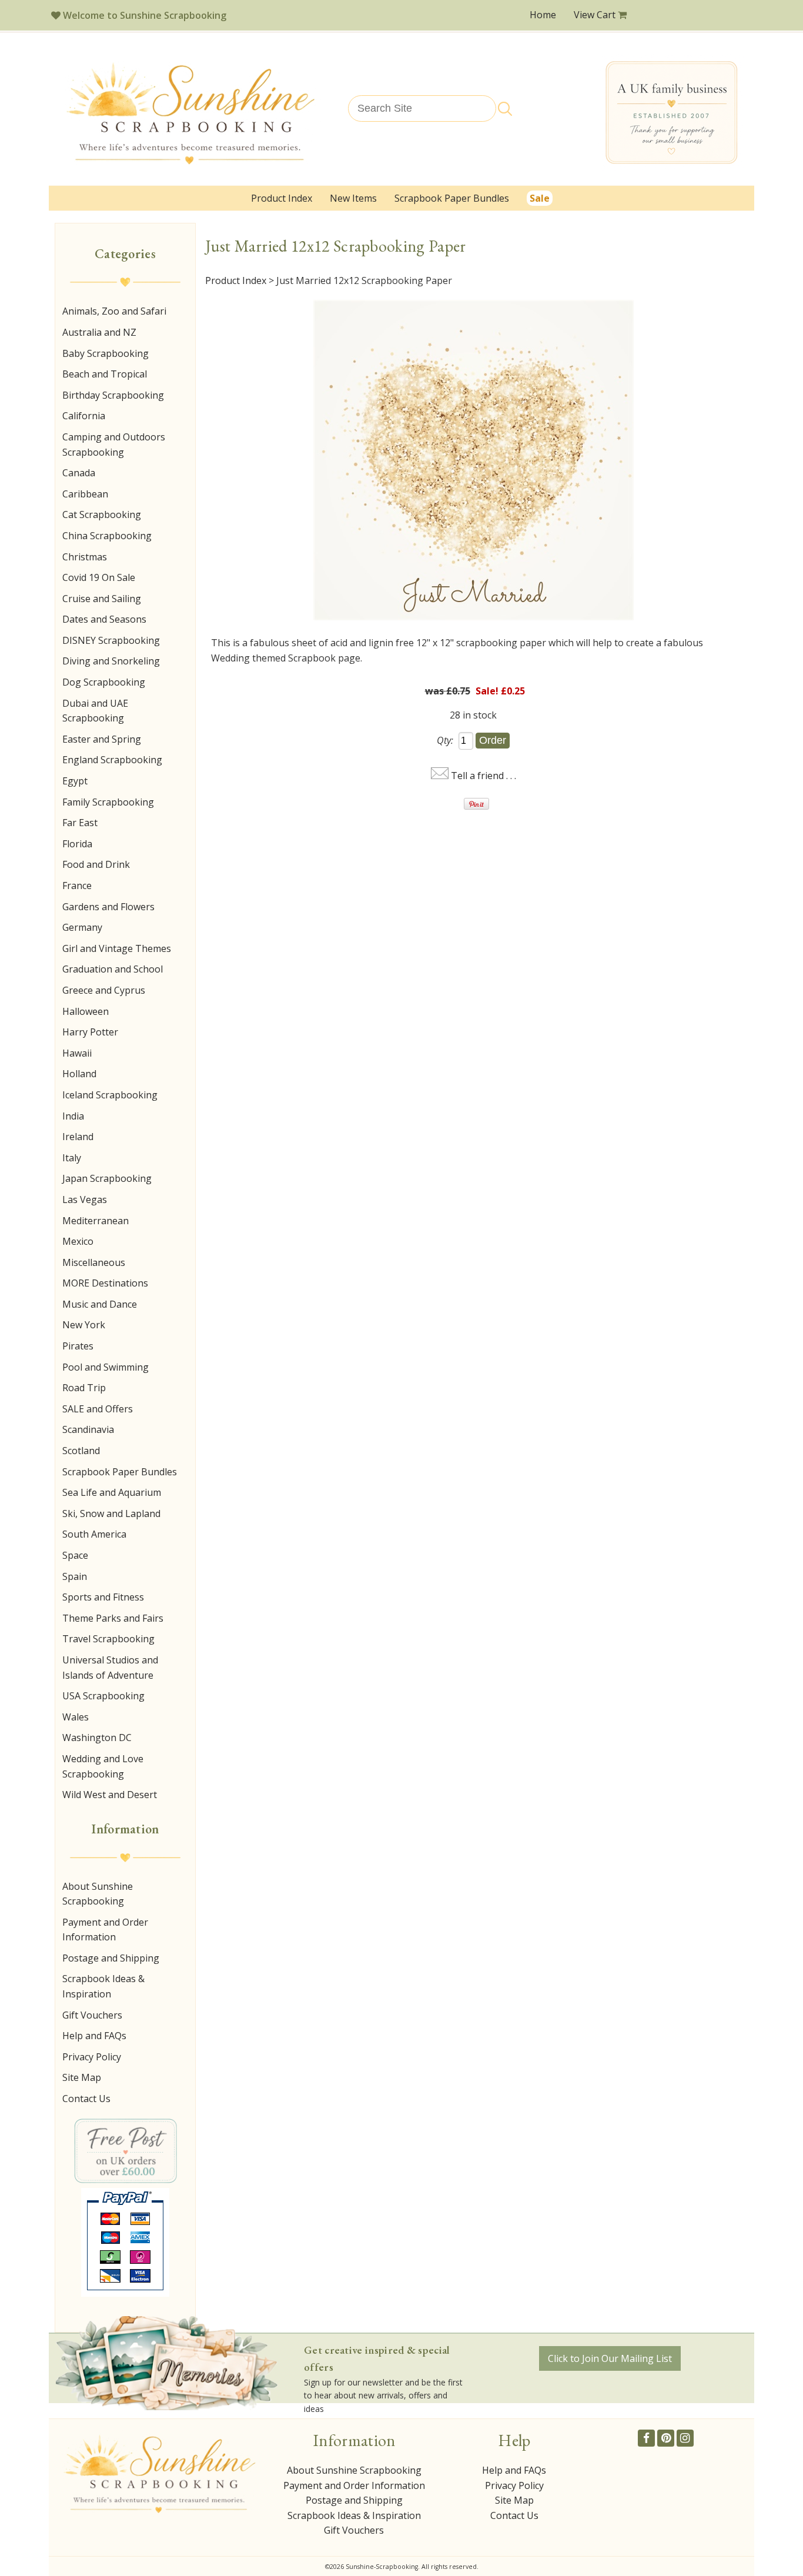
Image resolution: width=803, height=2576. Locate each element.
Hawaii (77, 1053)
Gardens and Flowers (108, 907)
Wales (76, 1717)
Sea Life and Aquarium (112, 1492)
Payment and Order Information (105, 1930)
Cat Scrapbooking (102, 514)
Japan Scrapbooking (107, 1178)
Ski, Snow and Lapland (111, 1513)
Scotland (81, 1451)
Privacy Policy (92, 2057)
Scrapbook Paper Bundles (452, 198)
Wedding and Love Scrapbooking (103, 1766)
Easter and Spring (102, 739)
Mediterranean (96, 1221)
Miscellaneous (94, 1262)
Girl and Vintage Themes (117, 948)
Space (75, 1555)
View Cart (596, 15)
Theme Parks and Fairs (113, 1618)
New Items (353, 198)
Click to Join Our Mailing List (610, 2358)
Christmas (85, 557)
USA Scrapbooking (103, 1696)
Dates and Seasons (104, 619)
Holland (79, 1074)
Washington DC (97, 1738)
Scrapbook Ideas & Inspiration (103, 1986)
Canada (79, 473)
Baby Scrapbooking (106, 353)
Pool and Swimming (106, 1367)
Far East (80, 823)
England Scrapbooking (112, 760)
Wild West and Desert (110, 1795)
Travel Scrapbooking (108, 1639)
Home (543, 15)
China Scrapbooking (107, 536)
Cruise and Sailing (102, 599)
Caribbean (85, 494)
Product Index (282, 198)
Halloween (86, 1011)
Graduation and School (113, 969)
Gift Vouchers (92, 2015)
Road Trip (84, 1388)
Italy (72, 1158)
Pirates (78, 1346)
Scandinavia (88, 1429)
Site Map (82, 2077)
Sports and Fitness (103, 1597)
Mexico (78, 1241)
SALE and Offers (98, 1409)
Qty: (445, 740)
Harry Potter (90, 1032)
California (84, 416)
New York (84, 1325)
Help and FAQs (94, 2036)
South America (94, 1534)
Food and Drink (96, 864)
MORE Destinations (105, 1283)
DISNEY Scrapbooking (111, 640)
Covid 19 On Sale (99, 577)
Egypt (75, 781)
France (77, 886)
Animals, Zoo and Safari (114, 311)
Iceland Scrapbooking (110, 1095)
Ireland (78, 1137)
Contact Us (86, 2099)
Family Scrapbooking (108, 802)
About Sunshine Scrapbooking (98, 1894)
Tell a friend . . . (484, 776)
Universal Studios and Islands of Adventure (110, 1668)
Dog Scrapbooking (104, 682)
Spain (75, 1576)
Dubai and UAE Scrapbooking (95, 711)
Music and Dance (100, 1304)
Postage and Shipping (111, 1958)
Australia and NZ (99, 332)
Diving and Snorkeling (111, 661)
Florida (77, 844)
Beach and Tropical (105, 374)
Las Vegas (85, 1200)
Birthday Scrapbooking (113, 395)
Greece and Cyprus (104, 990)
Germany (82, 927)
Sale (540, 198)
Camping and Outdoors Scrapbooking (114, 445)
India (73, 1116)
